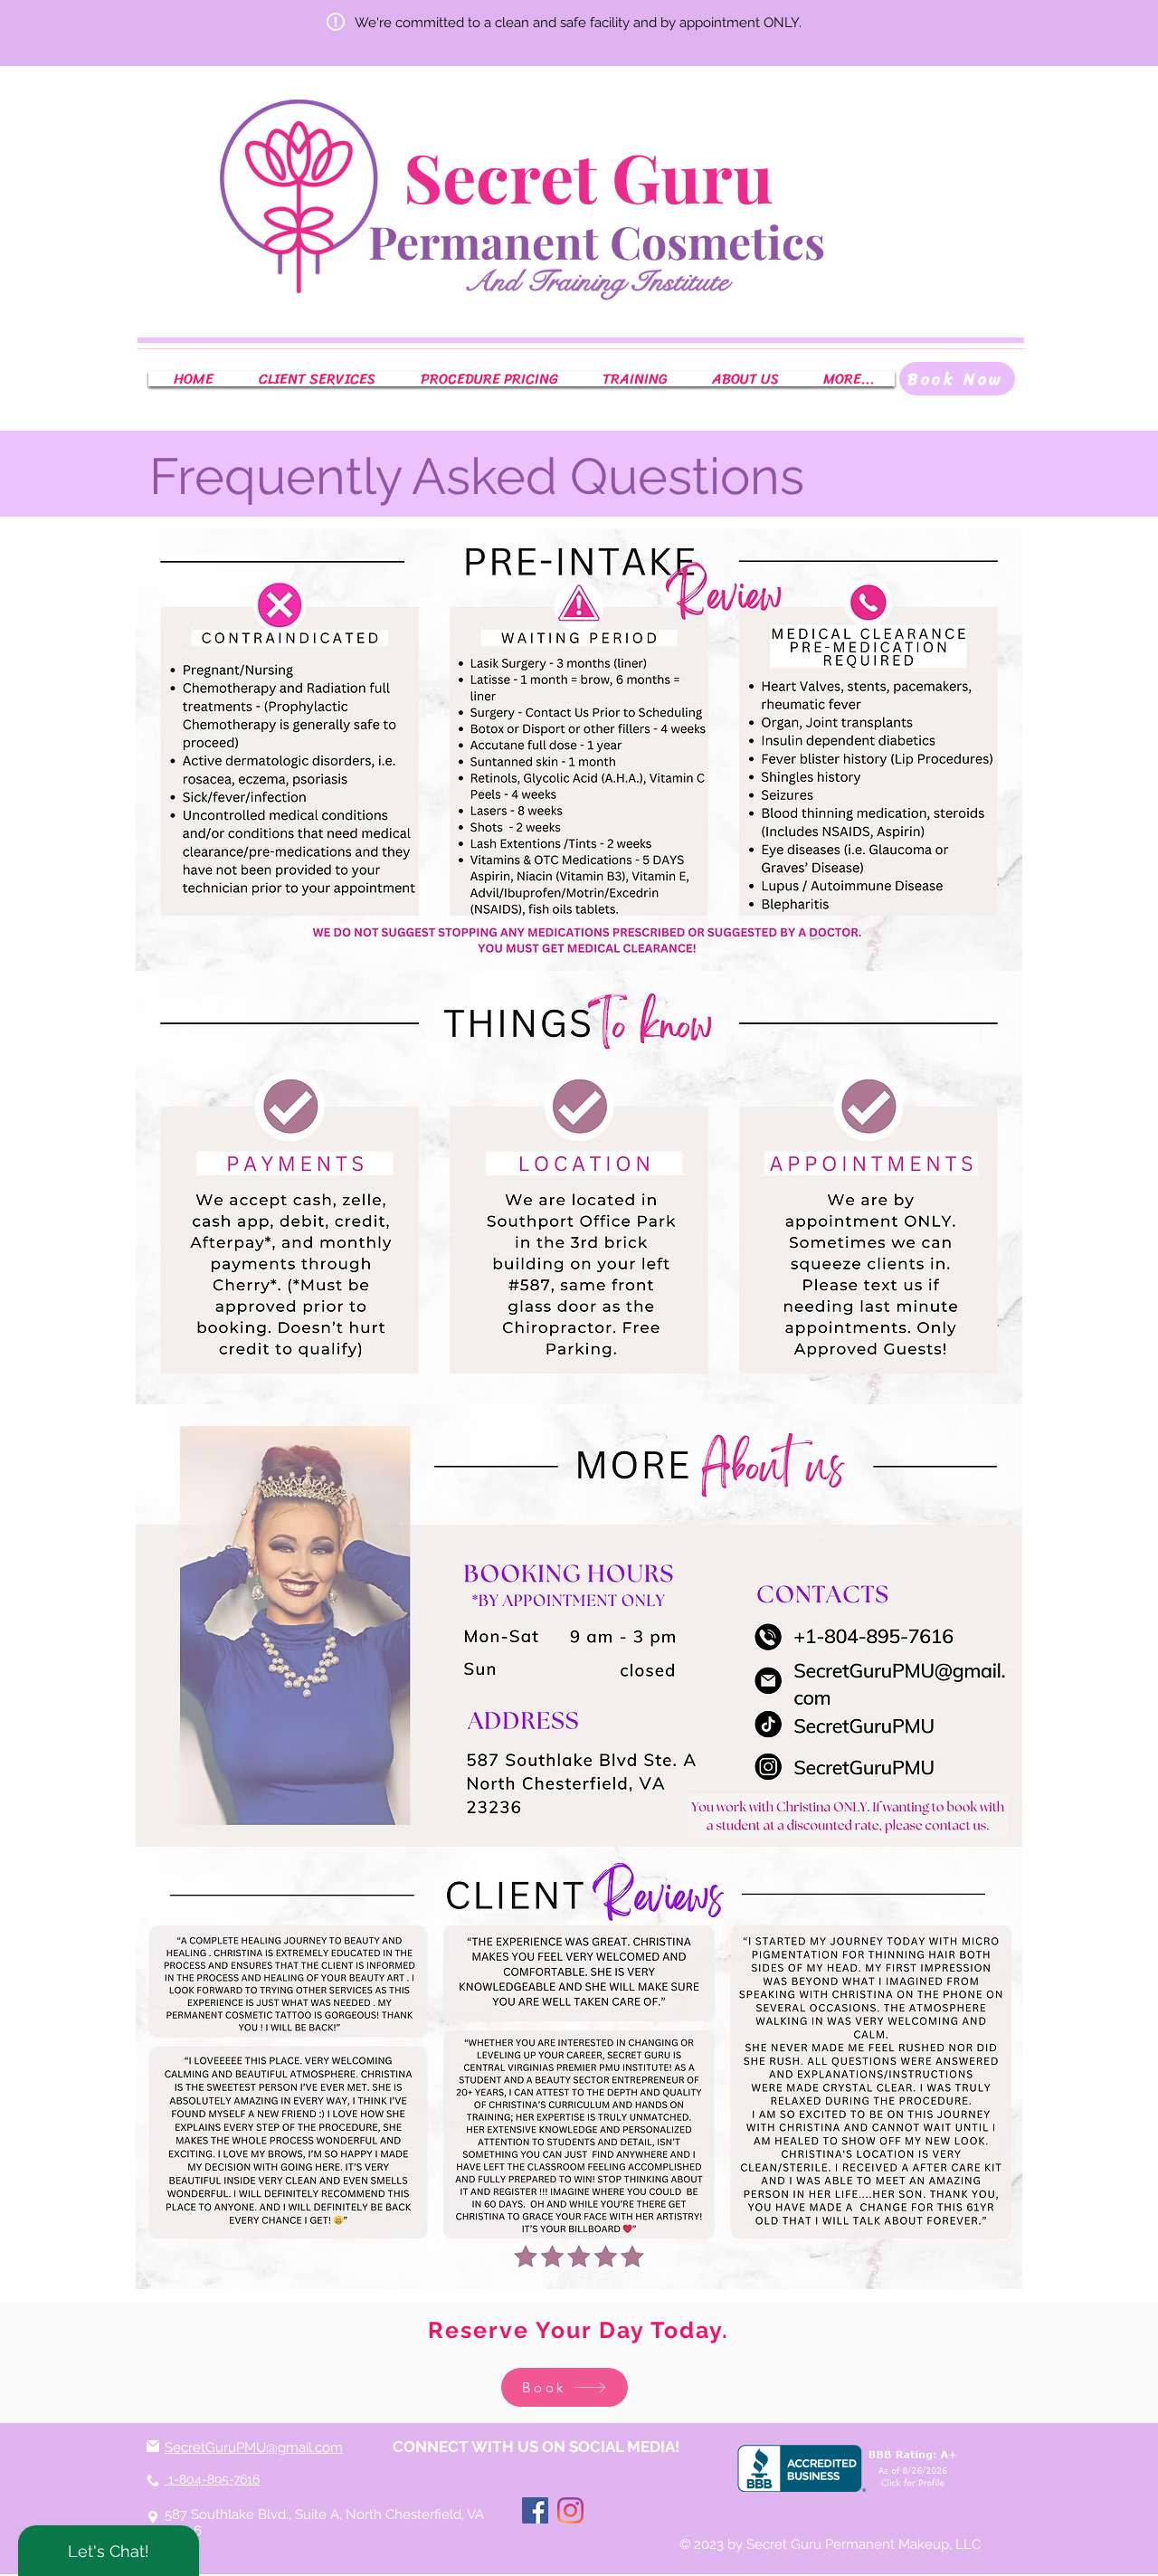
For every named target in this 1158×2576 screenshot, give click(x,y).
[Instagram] (570, 2510)
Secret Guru (596, 176)
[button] (317, 379)
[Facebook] (535, 2510)
